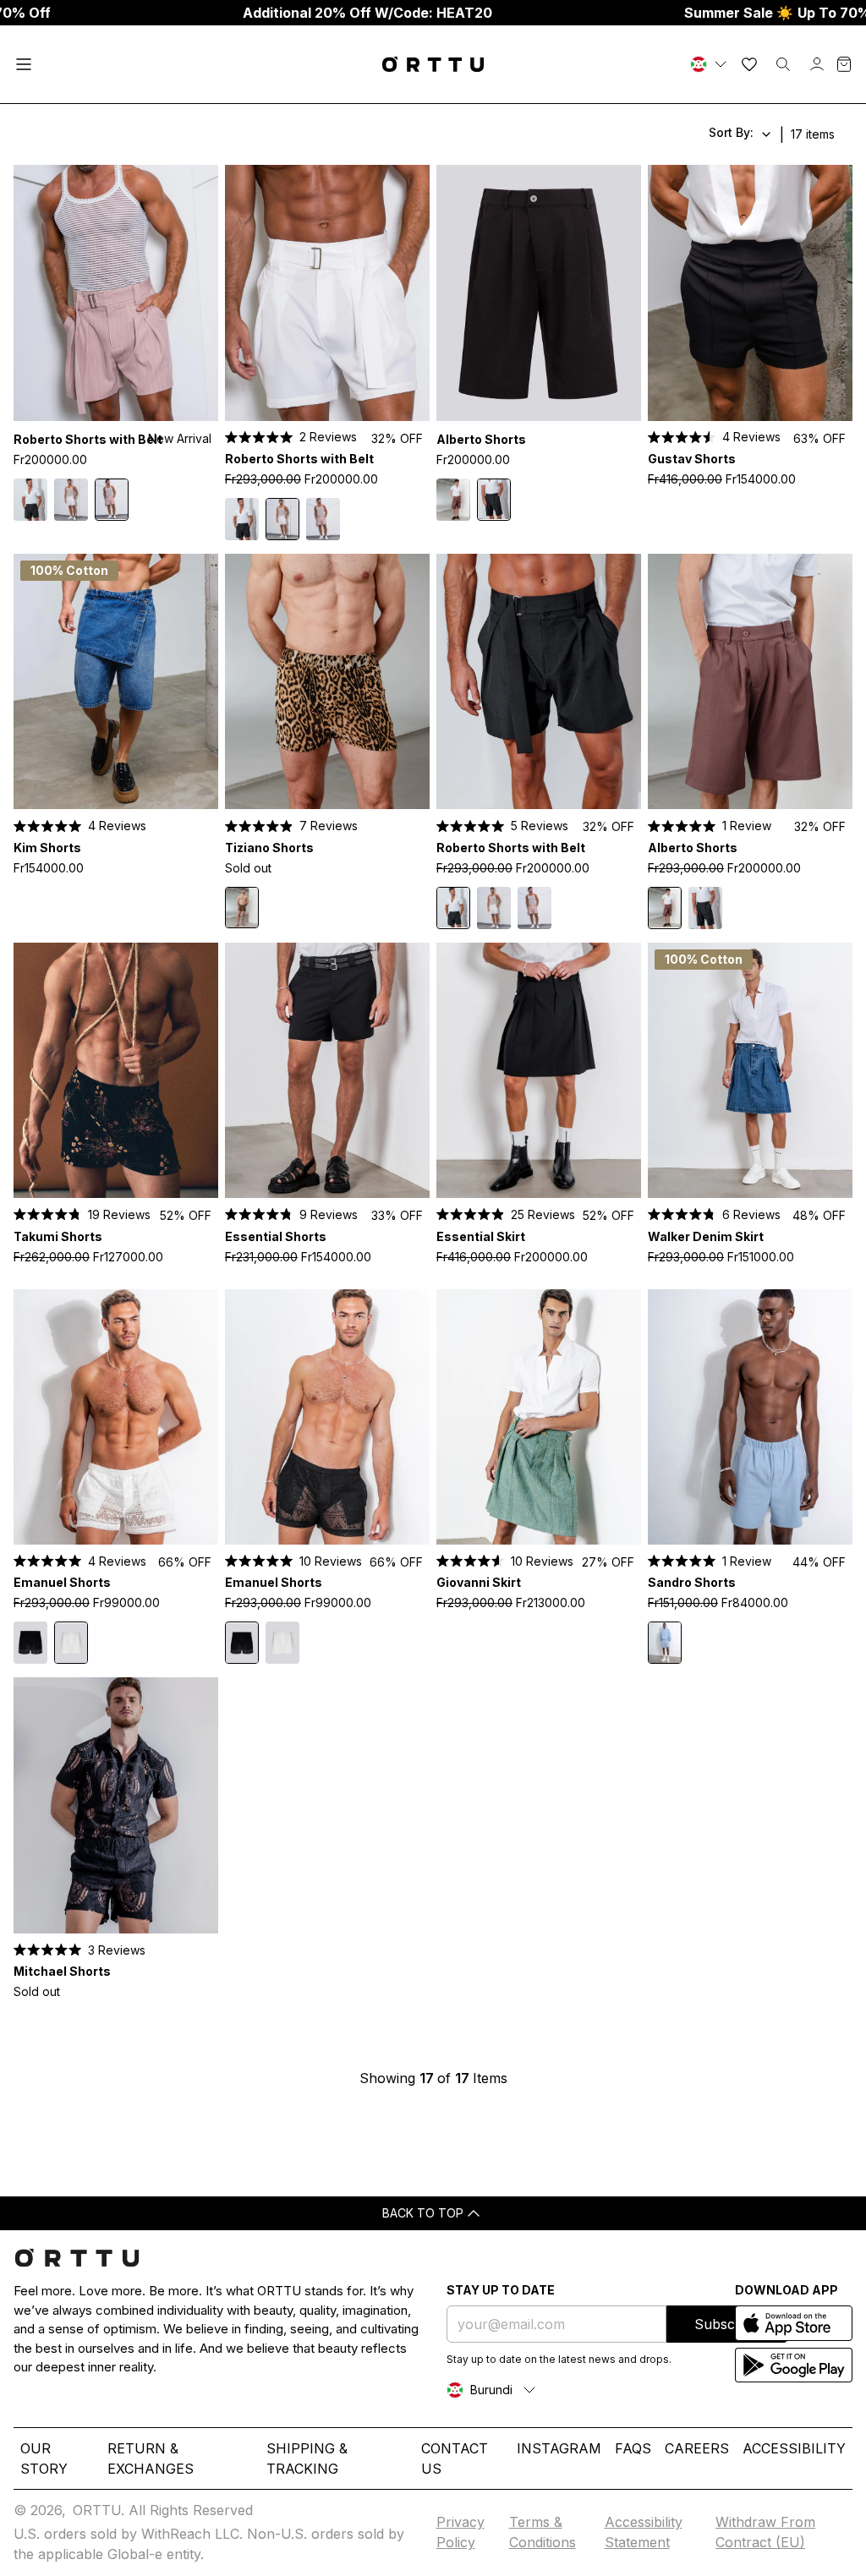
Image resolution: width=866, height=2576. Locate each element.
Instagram (559, 2448)
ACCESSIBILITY (794, 2448)
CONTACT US (455, 2458)
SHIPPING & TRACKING (307, 2458)
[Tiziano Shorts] (327, 682)
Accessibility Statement (644, 2532)
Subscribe (727, 2324)
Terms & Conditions (543, 2532)
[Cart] (844, 64)
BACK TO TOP (423, 2213)
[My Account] (817, 64)
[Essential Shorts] (327, 1071)
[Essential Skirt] (539, 1071)
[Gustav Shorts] (750, 293)
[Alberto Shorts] (539, 293)
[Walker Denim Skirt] (750, 1071)
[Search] (783, 64)
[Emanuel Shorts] (116, 1417)
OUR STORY (44, 2458)
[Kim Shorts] (116, 682)
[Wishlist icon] (749, 64)
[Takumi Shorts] (116, 1071)
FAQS (633, 2448)
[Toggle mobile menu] (24, 64)
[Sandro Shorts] (750, 1417)
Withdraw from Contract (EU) (765, 2532)
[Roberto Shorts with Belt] (116, 293)
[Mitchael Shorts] (116, 1805)
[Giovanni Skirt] (539, 1417)
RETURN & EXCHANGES (151, 2458)
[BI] (710, 64)
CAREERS (697, 2448)
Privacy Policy (460, 2532)
